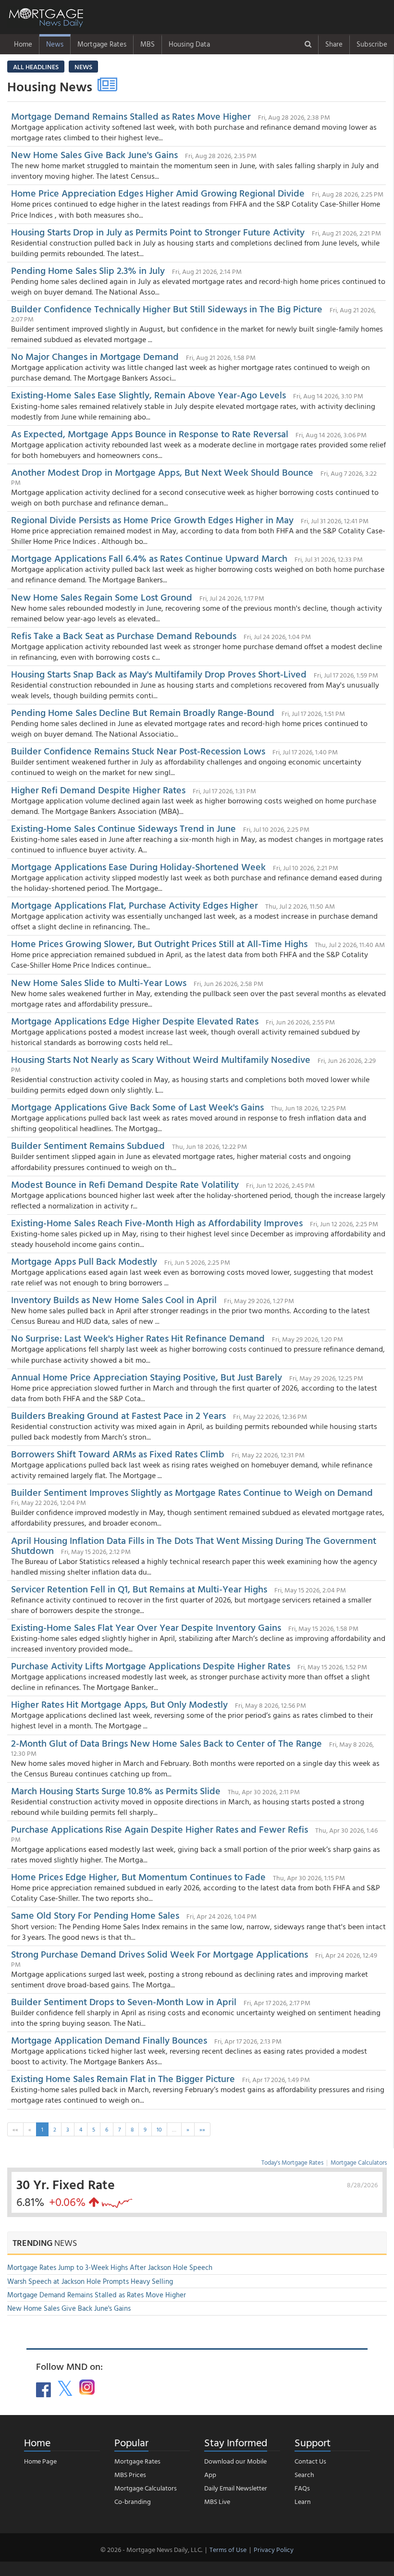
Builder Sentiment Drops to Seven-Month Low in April (124, 2001)
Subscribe (372, 44)
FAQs (302, 2488)
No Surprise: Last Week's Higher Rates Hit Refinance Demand (138, 1338)
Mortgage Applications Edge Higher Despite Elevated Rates (136, 1021)
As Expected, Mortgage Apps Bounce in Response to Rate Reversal (150, 433)
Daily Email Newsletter (236, 2488)
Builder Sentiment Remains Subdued (89, 1145)
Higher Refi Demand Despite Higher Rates (98, 789)
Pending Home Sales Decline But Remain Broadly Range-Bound (143, 712)
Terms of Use (228, 2549)
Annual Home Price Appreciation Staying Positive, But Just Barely (147, 1377)
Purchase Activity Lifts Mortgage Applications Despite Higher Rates (151, 1665)
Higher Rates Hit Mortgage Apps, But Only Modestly (119, 1704)
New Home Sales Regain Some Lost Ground (103, 597)
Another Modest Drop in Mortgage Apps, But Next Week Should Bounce (162, 472)
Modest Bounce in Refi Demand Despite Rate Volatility (125, 1184)
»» (202, 2129)
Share (334, 44)
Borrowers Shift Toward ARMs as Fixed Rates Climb (119, 1454)
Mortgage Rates (102, 44)
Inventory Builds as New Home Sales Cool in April (114, 1299)
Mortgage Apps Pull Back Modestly (84, 1261)
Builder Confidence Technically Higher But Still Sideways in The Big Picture (167, 308)
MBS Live (217, 2501)
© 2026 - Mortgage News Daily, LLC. (151, 2549)
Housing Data (189, 44)
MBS (148, 44)
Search (304, 2474)
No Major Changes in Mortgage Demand (96, 356)
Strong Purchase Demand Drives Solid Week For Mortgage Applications (160, 1954)
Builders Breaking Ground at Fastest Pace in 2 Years (118, 1415)
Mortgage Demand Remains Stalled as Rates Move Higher (132, 116)
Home (23, 44)
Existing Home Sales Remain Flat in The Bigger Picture (123, 2078)
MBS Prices (130, 2474)
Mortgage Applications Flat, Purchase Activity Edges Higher (136, 905)
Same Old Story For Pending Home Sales (95, 1915)
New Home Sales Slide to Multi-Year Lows (99, 982)
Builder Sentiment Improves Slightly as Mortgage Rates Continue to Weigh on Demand (192, 1492)
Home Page (40, 2461)
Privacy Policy (274, 2549)
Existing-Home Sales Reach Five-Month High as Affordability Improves (158, 1222)
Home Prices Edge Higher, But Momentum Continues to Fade (140, 1876)
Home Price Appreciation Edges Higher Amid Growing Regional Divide (159, 193)
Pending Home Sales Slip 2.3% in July (89, 270)
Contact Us (310, 2461)
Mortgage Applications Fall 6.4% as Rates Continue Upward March (149, 558)
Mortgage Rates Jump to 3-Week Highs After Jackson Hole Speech (110, 2267)
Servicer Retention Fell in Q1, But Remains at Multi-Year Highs (139, 1589)
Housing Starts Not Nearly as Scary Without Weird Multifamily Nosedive (161, 1059)
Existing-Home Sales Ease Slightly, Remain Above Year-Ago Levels (150, 394)
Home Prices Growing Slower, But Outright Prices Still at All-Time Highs (159, 943)
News (55, 44)
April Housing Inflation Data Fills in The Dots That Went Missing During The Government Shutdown (194, 1545)
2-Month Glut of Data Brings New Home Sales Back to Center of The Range (166, 1743)
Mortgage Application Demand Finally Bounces (109, 2040)
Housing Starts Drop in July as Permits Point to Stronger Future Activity (159, 232)
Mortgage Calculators (359, 2162)
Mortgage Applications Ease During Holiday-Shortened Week (138, 866)
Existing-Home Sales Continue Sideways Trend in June (123, 828)
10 (159, 2129)
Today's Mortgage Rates (292, 2162)
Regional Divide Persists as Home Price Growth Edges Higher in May (152, 519)
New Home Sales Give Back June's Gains (96, 154)
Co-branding (133, 2501)
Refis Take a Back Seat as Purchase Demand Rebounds (124, 635)
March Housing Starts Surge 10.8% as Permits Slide (116, 1790)
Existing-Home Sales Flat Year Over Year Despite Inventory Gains (147, 1627)
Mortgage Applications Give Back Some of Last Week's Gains (137, 1107)
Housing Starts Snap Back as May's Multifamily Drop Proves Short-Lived (159, 674)
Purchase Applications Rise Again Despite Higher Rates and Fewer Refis (160, 1829)
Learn (303, 2501)
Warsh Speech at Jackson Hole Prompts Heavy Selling (90, 2281)
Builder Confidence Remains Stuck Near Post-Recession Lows (139, 751)
